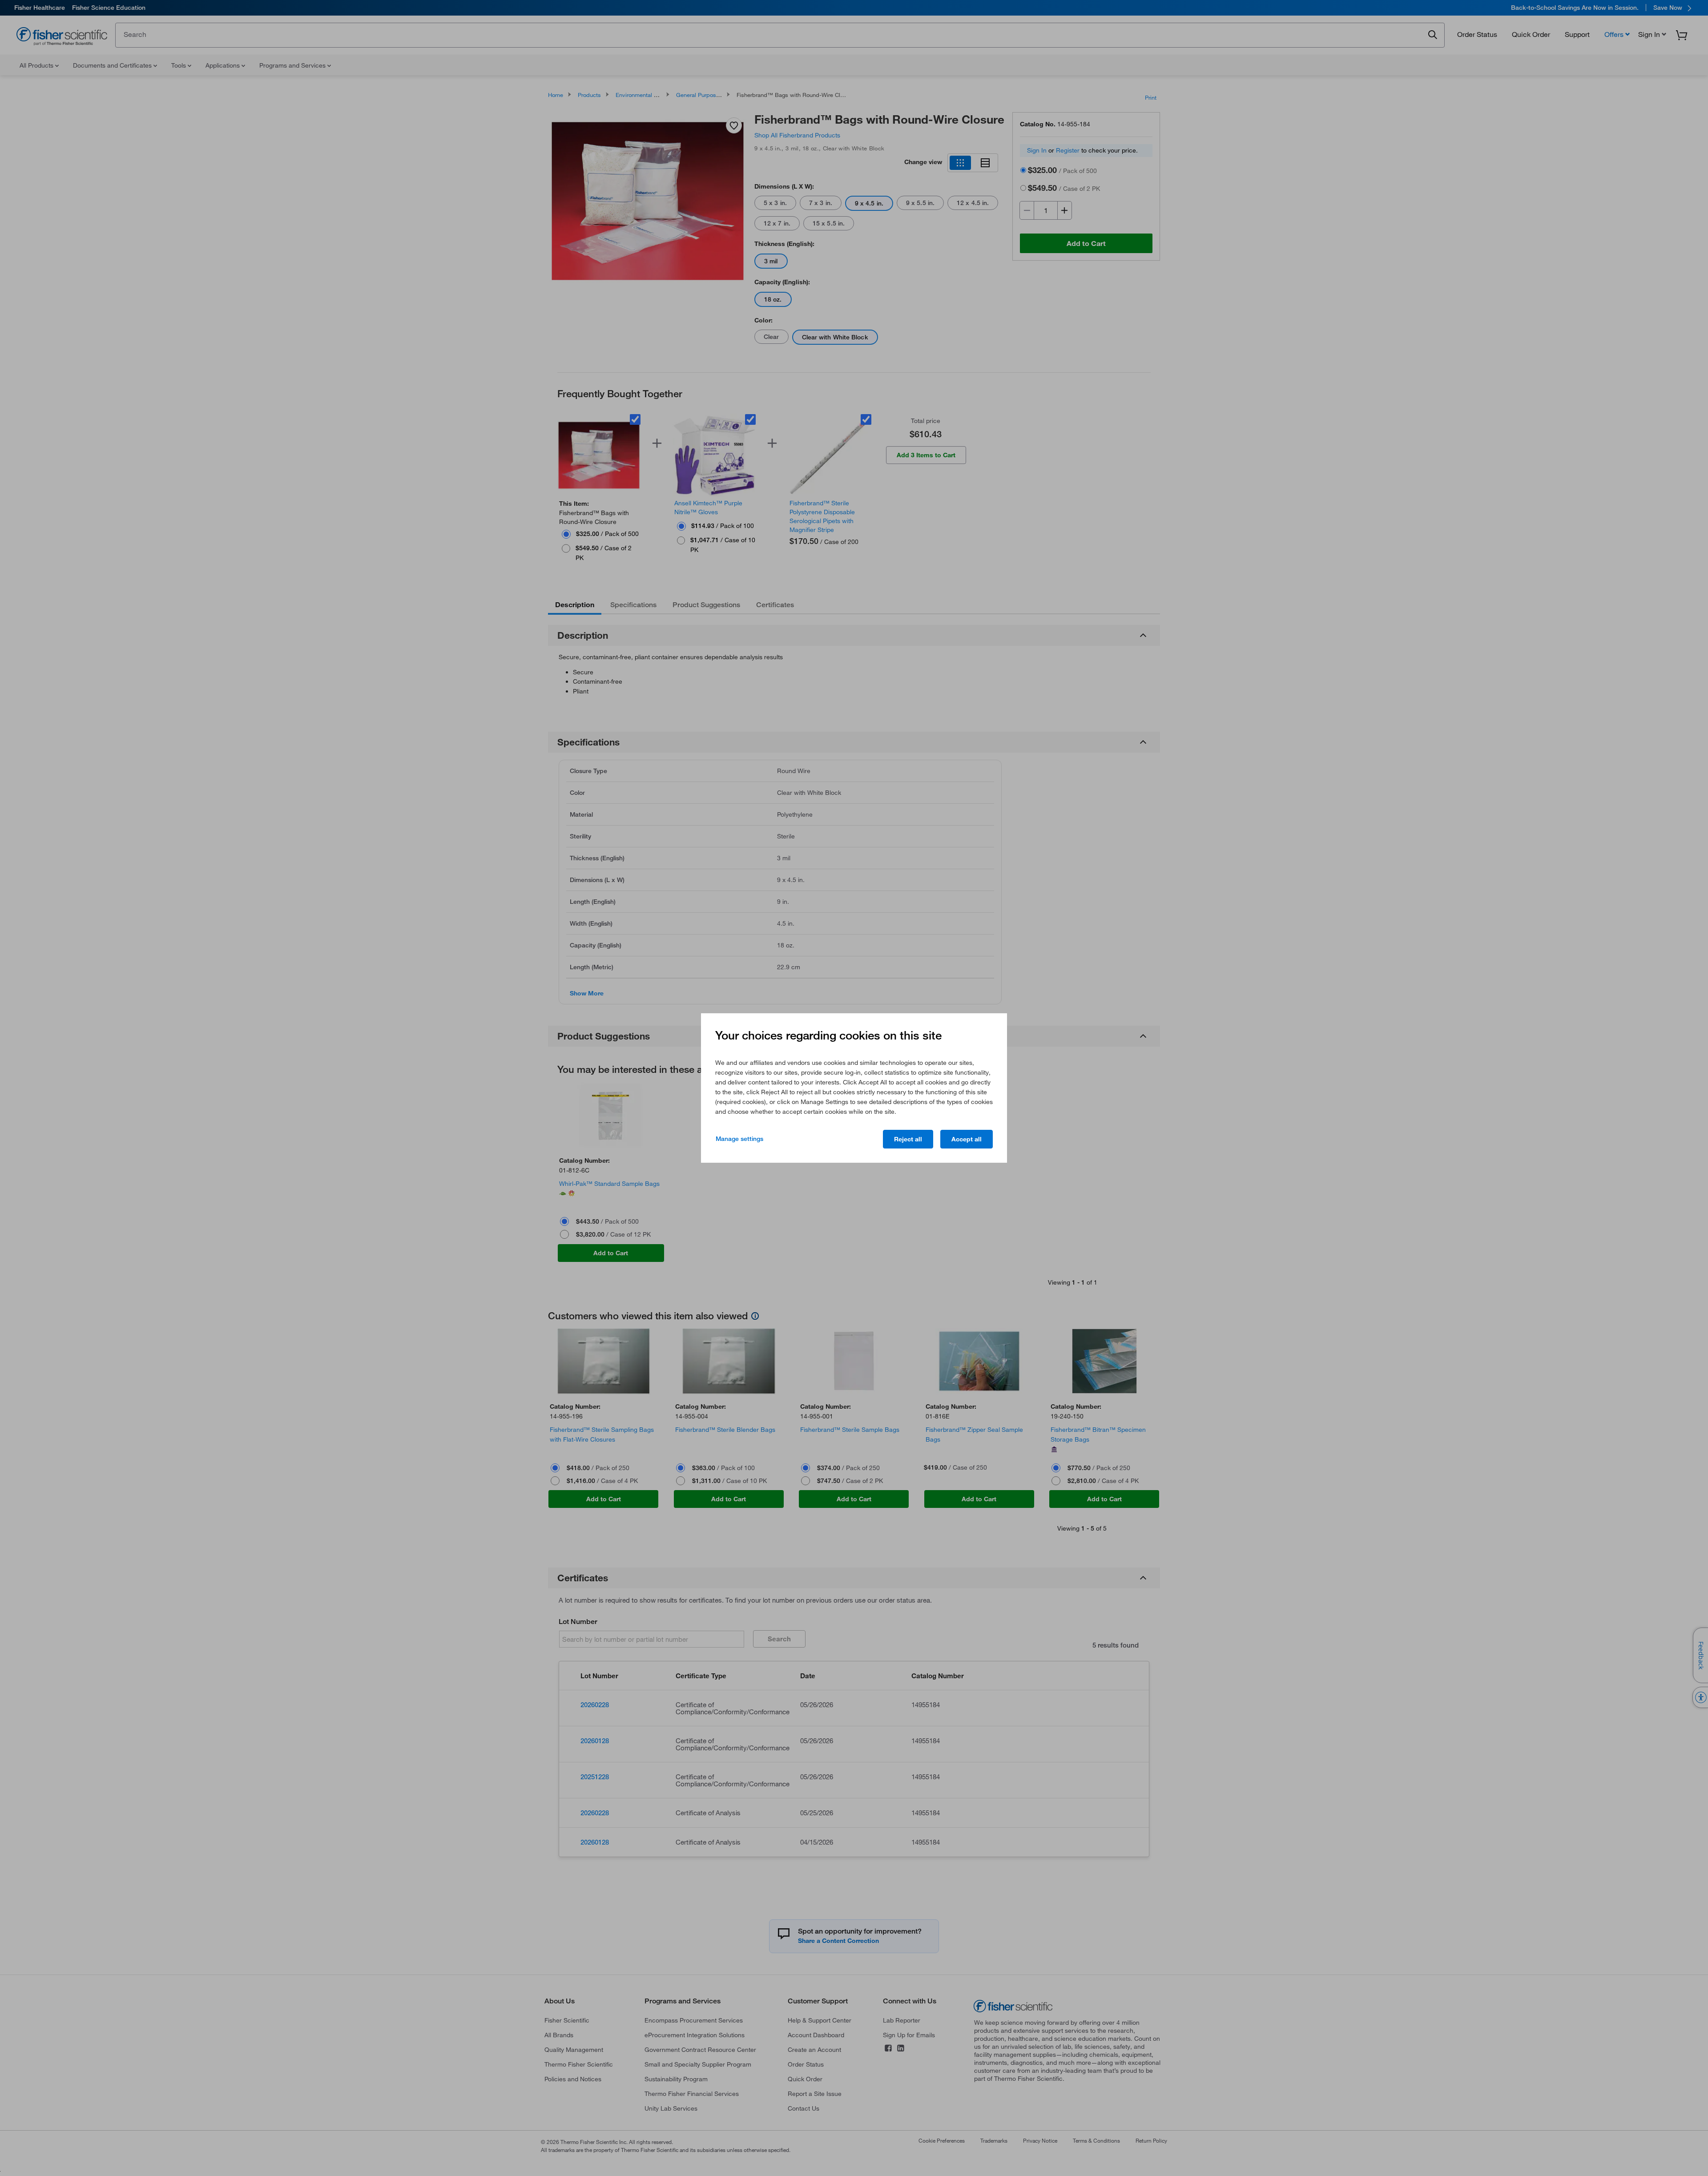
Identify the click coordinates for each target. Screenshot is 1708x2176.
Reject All (908, 1139)
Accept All (967, 1139)
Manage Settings (739, 1139)
